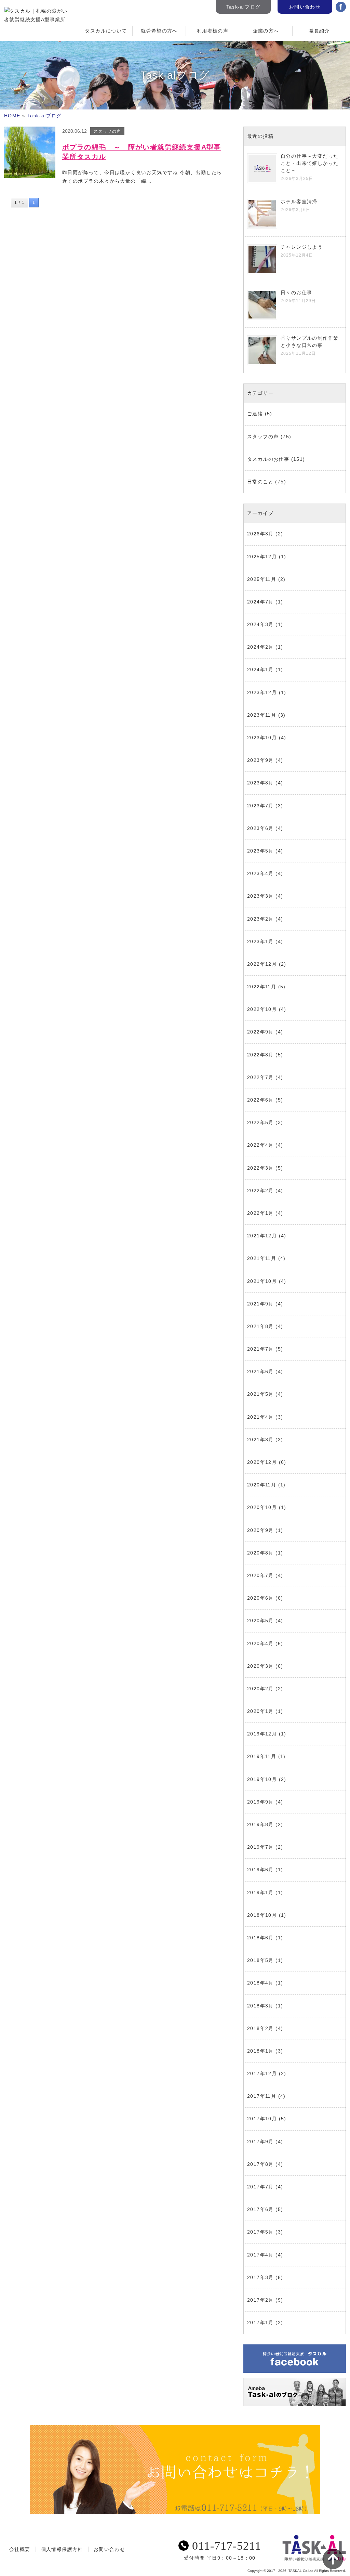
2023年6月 (260, 828)
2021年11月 (262, 1258)
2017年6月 (260, 2209)
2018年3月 (260, 2006)
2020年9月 (260, 1530)
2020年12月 (262, 1462)
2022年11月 (262, 987)
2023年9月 (260, 760)
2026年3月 (260, 534)
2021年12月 (262, 1236)
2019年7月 (260, 1847)
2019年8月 (260, 1824)
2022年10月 (262, 1009)
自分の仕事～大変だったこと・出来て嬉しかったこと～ (309, 163)
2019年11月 (262, 1756)
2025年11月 (262, 579)
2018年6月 (260, 1938)
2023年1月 (260, 941)
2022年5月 (260, 1122)
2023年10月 (262, 738)
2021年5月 (260, 1394)
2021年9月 (260, 1304)
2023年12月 (262, 692)
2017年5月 (260, 2232)
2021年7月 (260, 1349)
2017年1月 (260, 2323)
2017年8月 (260, 2164)
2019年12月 (262, 1734)
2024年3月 (260, 624)
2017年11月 (262, 2096)
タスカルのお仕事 (268, 459)
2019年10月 (262, 1779)
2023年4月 (260, 873)
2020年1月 (260, 1711)
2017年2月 (260, 2300)
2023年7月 (260, 806)
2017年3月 (260, 2277)
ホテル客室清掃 (299, 201)
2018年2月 (260, 2028)
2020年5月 (260, 1621)
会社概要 (20, 2549)
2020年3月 (260, 1666)
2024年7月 (260, 602)
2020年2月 (260, 1689)
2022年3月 (260, 1168)
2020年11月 (262, 1485)
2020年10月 (262, 1507)
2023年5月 (260, 851)
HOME (12, 116)
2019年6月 (260, 1870)
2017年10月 (262, 2119)
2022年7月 (260, 1077)
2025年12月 (262, 557)
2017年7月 (260, 2187)
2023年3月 (260, 896)
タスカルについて (106, 31)
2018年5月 (260, 1960)
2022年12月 (262, 964)
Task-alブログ (244, 7)
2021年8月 (260, 1326)
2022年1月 (260, 1213)
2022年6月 (260, 1100)
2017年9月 (260, 2142)
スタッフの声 (263, 437)
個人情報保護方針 (62, 2549)
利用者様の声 (213, 31)
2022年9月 (260, 1032)
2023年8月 (260, 783)
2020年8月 (260, 1553)
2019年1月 (260, 1892)
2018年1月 (260, 2051)
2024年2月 (260, 647)
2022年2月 (260, 1191)
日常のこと (260, 482)
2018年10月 (262, 1915)
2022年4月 (260, 1145)
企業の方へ (266, 31)
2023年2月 (260, 919)
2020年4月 (260, 1643)
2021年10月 (262, 1281)
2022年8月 (260, 1055)
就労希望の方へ (159, 31)
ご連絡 (255, 414)
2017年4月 (260, 2255)
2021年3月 (260, 1440)
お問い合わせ (305, 7)
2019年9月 (260, 1802)
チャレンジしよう (302, 247)
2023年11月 (262, 715)
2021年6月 (260, 1371)
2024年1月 (260, 669)
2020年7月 (260, 1575)
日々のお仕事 (296, 292)
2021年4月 (260, 1417)
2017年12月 (262, 2073)
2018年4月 (260, 1983)
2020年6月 (260, 1598)
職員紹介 (319, 31)
